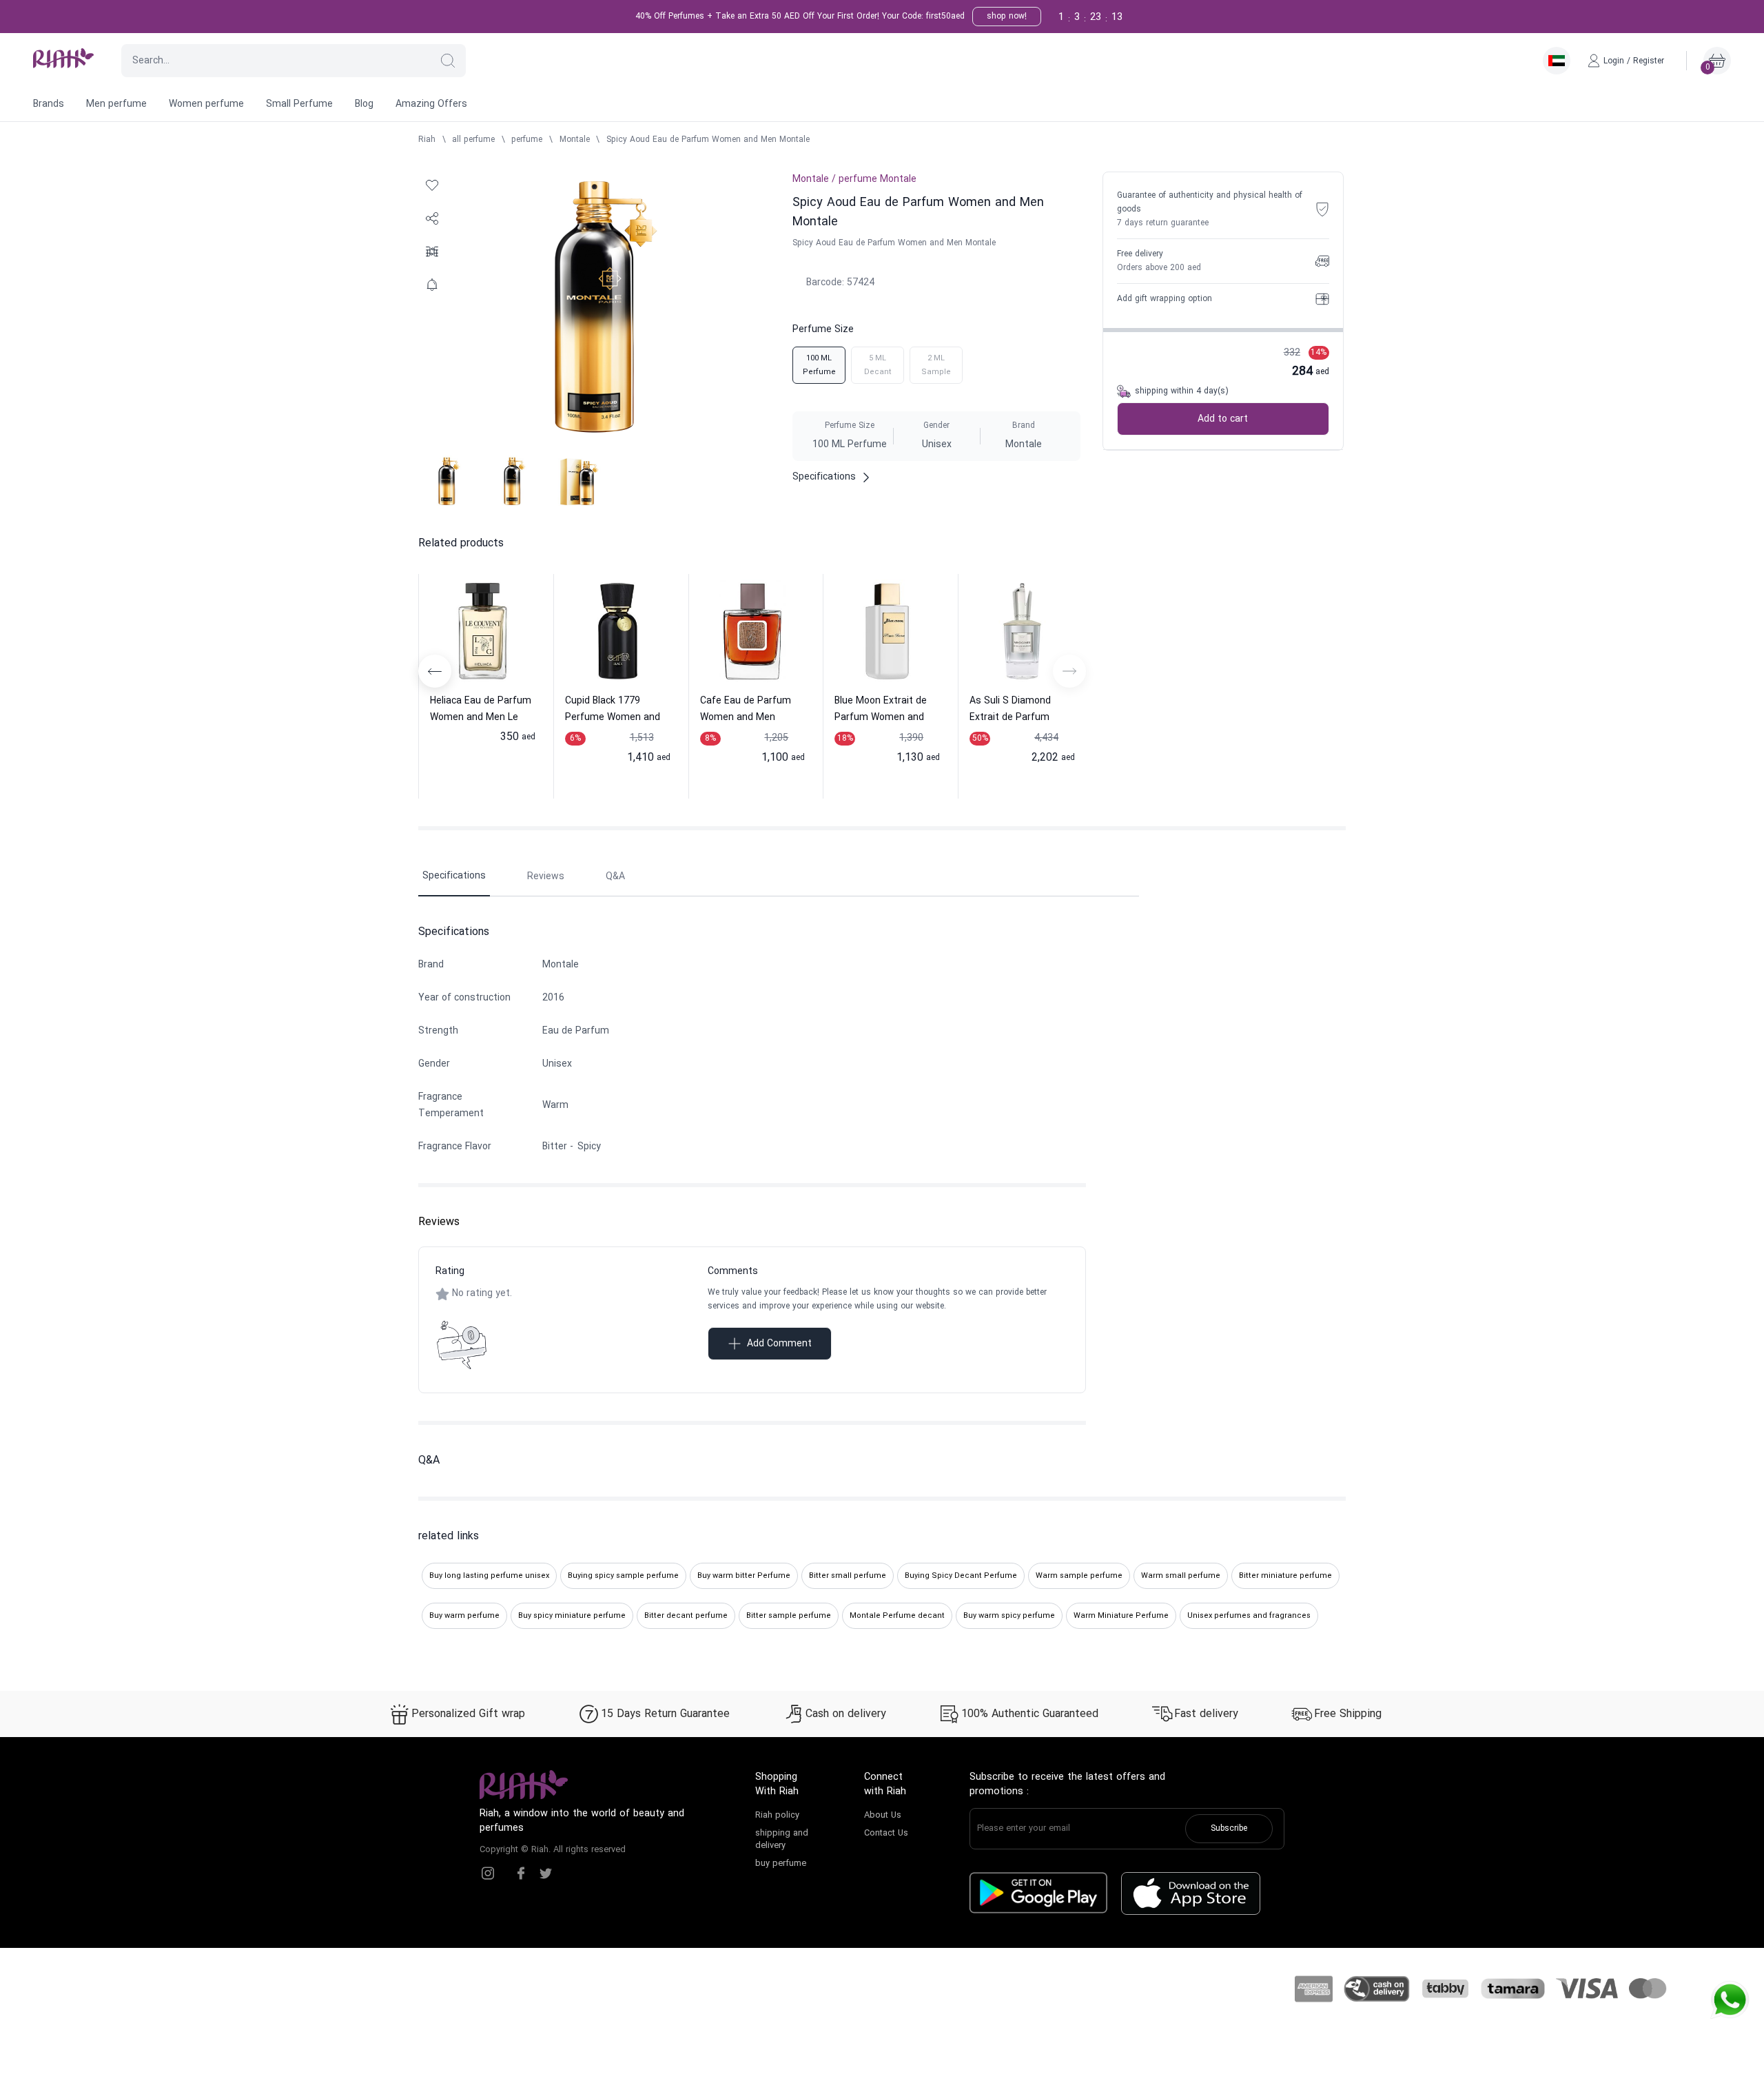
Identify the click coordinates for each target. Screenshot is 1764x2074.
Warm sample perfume (1079, 1576)
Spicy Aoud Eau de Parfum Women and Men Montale (708, 140)
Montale (575, 140)
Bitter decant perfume (686, 1616)
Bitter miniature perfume (1285, 1576)
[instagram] (488, 1873)
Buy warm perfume (464, 1616)
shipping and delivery (782, 1840)
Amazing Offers (431, 104)
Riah (427, 140)
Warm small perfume (1181, 1576)
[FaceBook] (521, 1873)
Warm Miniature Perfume (1121, 1616)
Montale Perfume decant (897, 1616)
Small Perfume (299, 104)
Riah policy (777, 1816)
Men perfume (116, 104)
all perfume (473, 140)
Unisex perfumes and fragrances (1249, 1616)
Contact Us (886, 1834)
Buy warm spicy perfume (1009, 1616)
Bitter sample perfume (789, 1616)
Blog (364, 104)
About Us (883, 1816)
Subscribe (1229, 1829)
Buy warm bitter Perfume (744, 1576)
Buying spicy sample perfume (623, 1576)
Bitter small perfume (848, 1576)
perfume (527, 140)
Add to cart (1223, 419)
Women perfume (206, 104)
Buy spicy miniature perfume (572, 1616)
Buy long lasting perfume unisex (489, 1576)
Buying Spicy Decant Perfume (961, 1576)
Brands (49, 104)
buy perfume (781, 1864)
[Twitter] (546, 1873)
